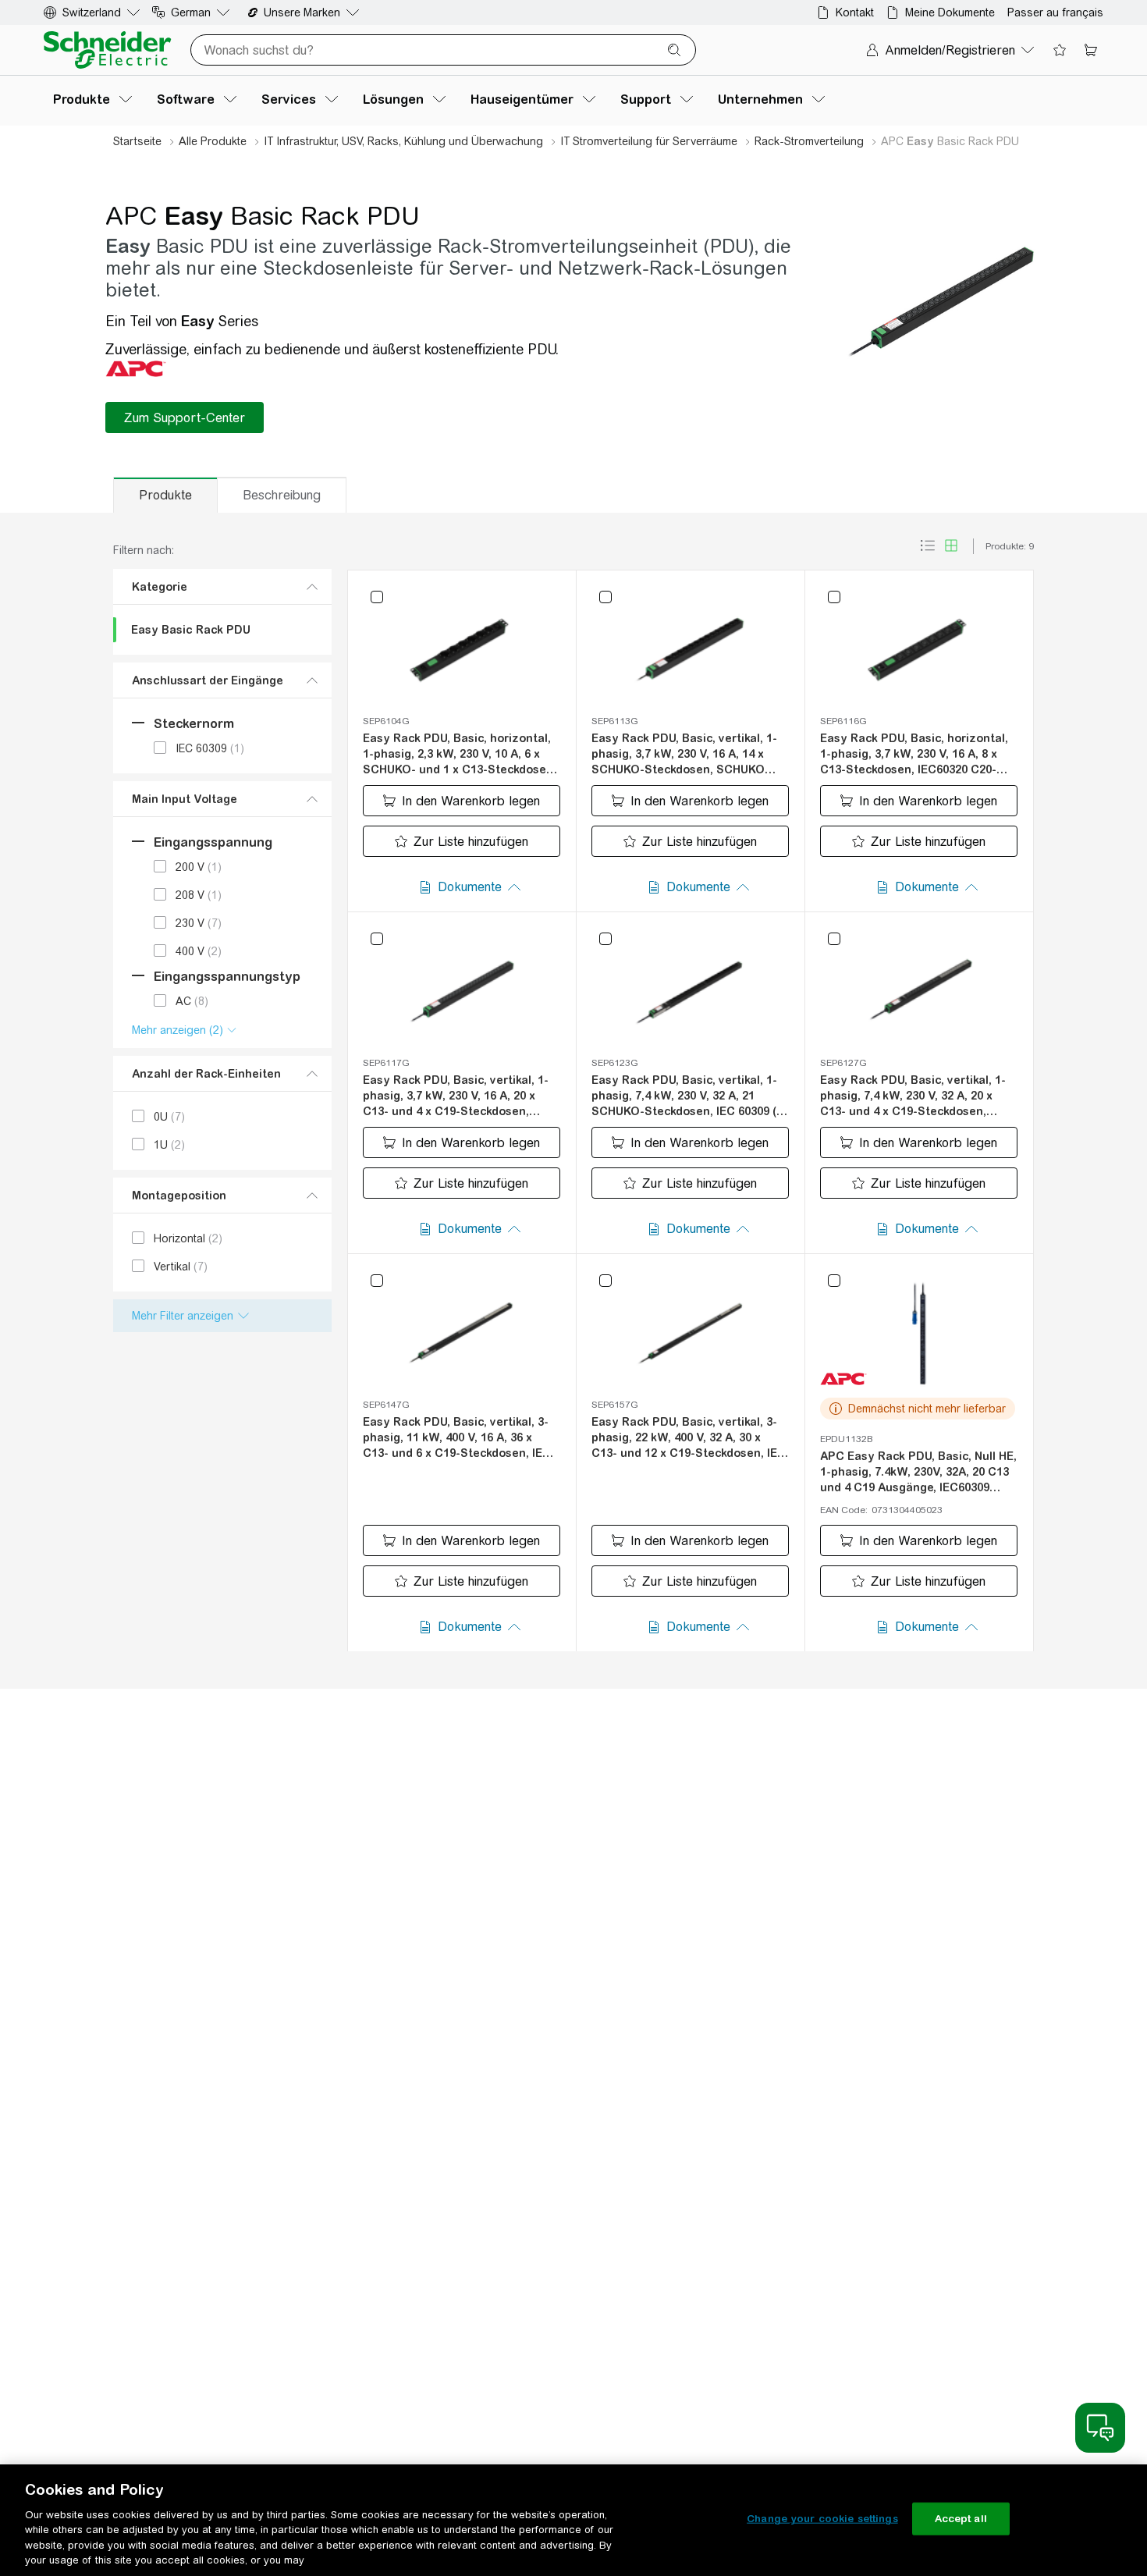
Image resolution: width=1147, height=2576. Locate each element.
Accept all (961, 2519)
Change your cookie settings (822, 2519)
